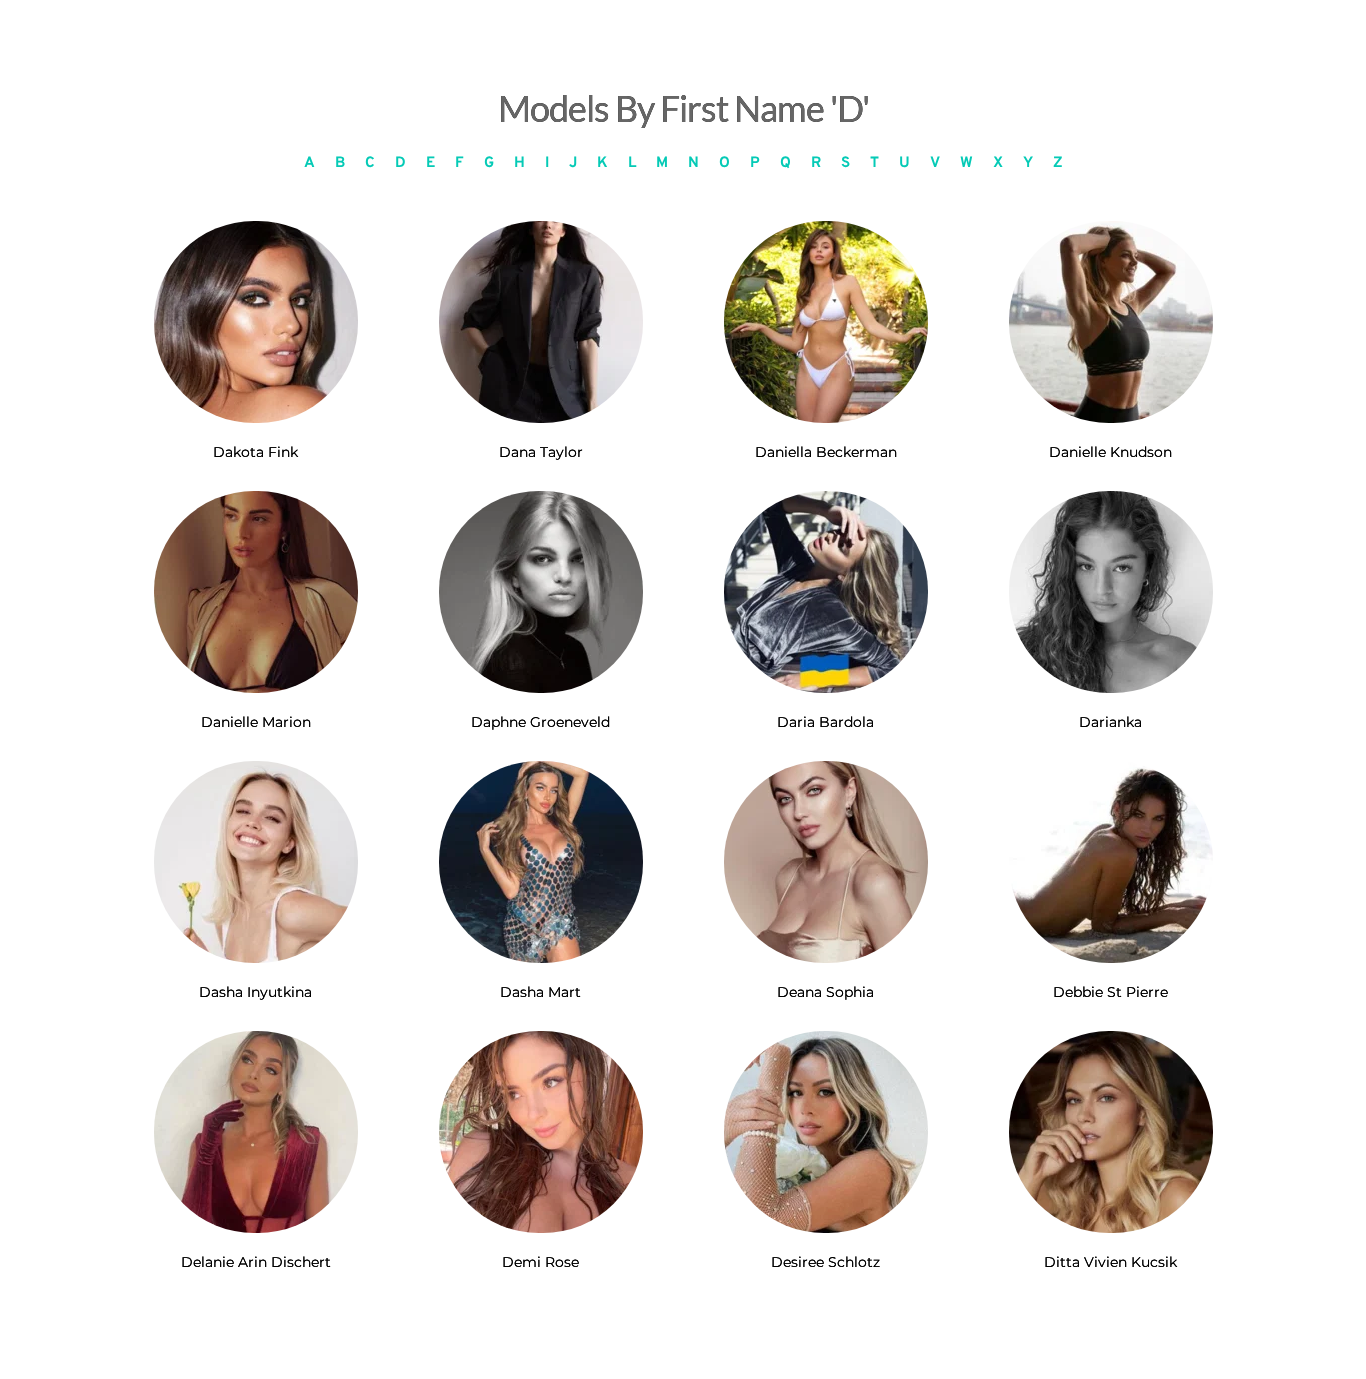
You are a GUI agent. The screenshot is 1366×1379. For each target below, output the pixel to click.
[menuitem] (309, 164)
